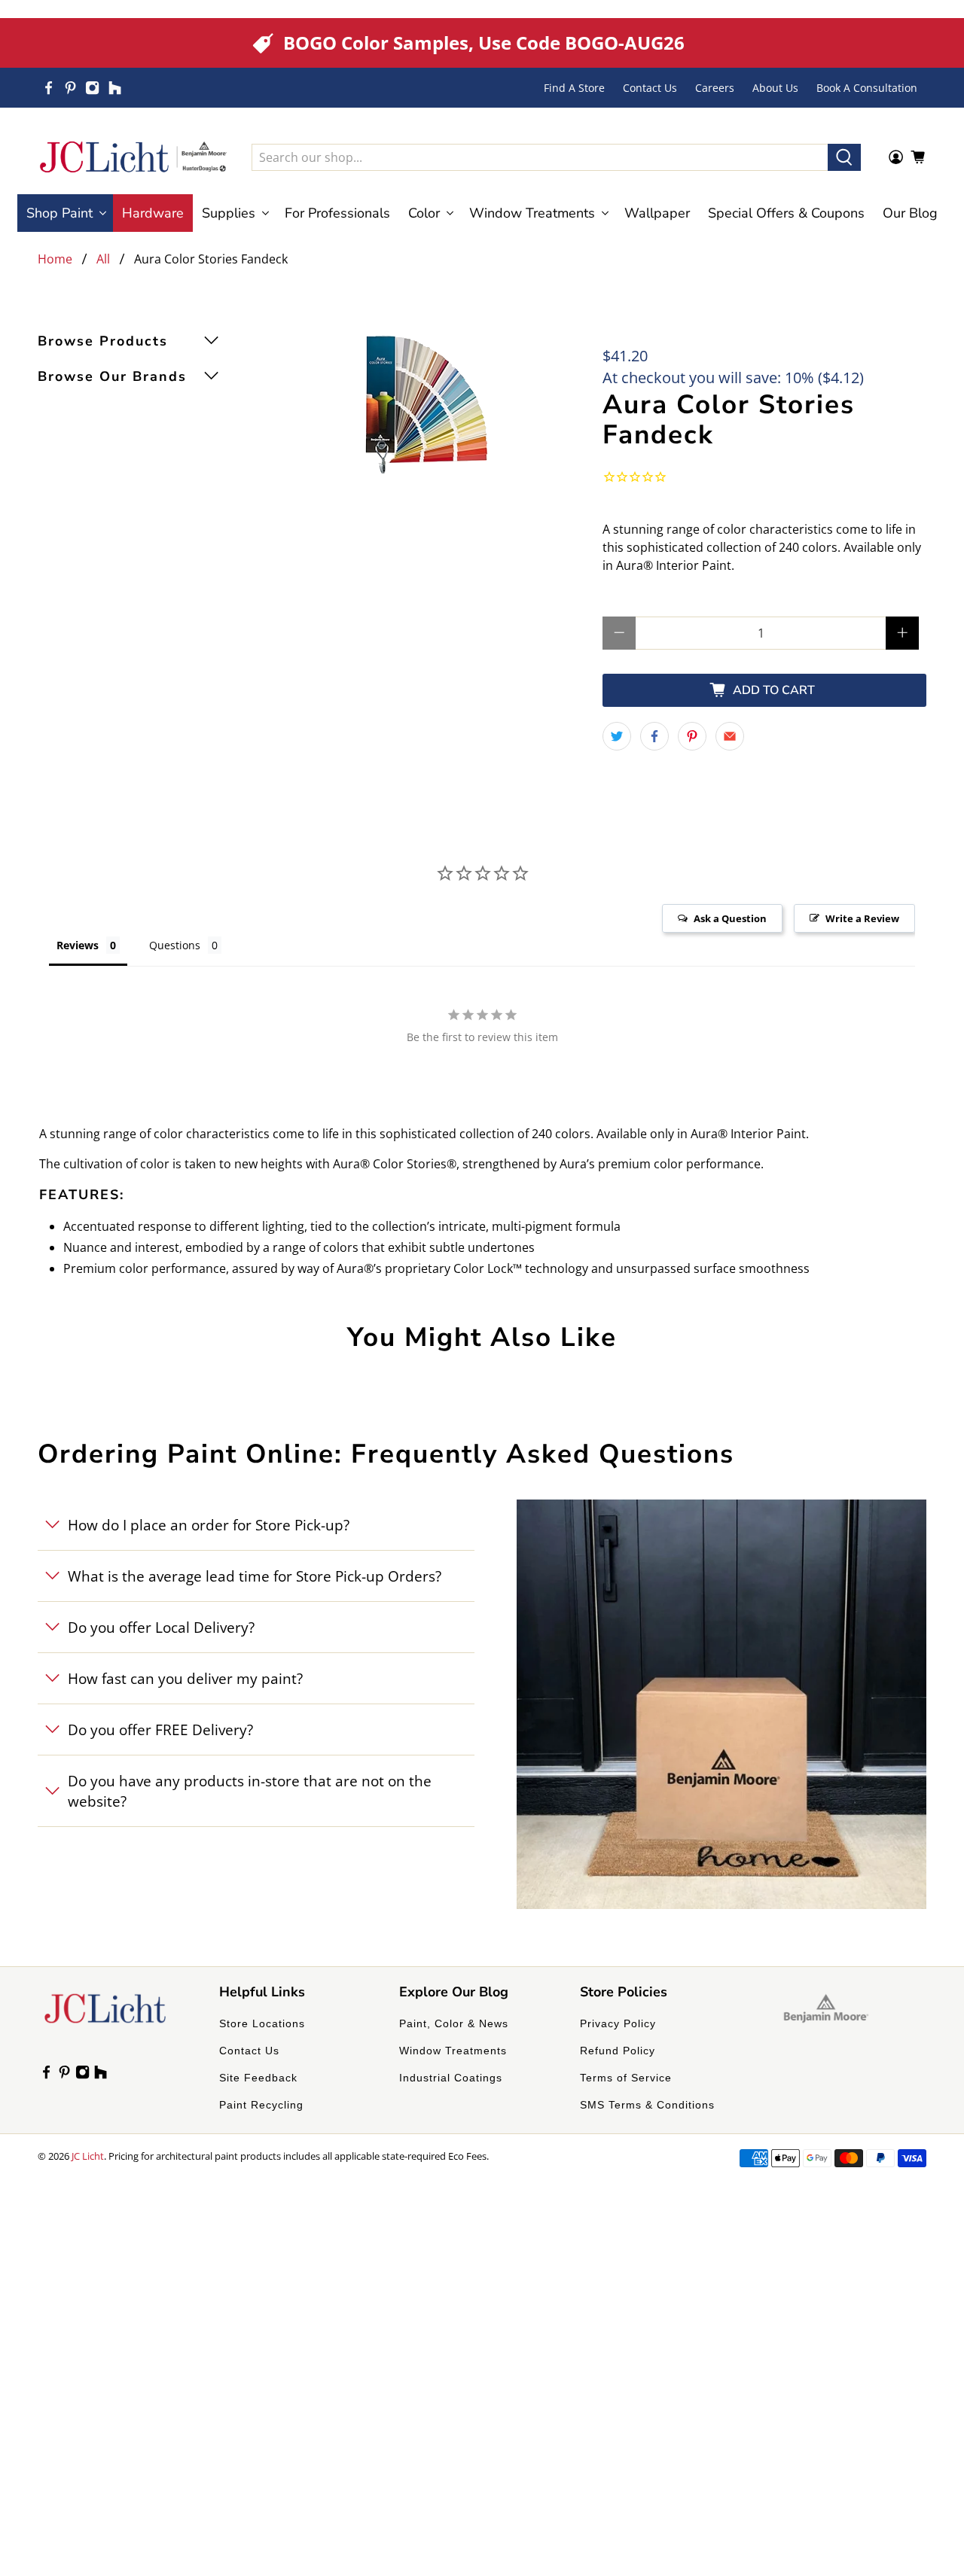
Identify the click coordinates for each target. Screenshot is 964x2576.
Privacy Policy (618, 2023)
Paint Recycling (261, 2105)
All (103, 259)
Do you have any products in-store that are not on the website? (250, 1791)
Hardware (153, 213)
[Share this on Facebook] (654, 736)
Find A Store (574, 88)
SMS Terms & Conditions (647, 2105)
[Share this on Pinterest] (692, 736)
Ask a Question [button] (730, 918)
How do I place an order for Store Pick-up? (209, 1525)
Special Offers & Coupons (786, 213)
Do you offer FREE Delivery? (160, 1730)
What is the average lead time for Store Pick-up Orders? (255, 1576)
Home (55, 259)
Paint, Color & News (454, 2023)
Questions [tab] (175, 945)
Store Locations (262, 2023)
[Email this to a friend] (730, 736)
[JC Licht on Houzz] (115, 88)
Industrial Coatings (451, 2078)
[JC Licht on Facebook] (49, 88)
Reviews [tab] (78, 945)
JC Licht (88, 2156)
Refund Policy (618, 2051)
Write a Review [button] (862, 918)
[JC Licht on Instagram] (92, 88)
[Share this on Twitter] (617, 736)
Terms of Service (626, 2078)
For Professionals (337, 213)
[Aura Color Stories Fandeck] (426, 404)
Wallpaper (657, 213)
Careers (715, 88)
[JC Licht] (133, 157)
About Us (775, 88)
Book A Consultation (867, 88)
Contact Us (650, 88)
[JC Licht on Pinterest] (70, 88)
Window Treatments (453, 2051)
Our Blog (910, 213)
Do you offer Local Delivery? (161, 1627)
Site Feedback (258, 2078)
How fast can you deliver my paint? (185, 1678)
